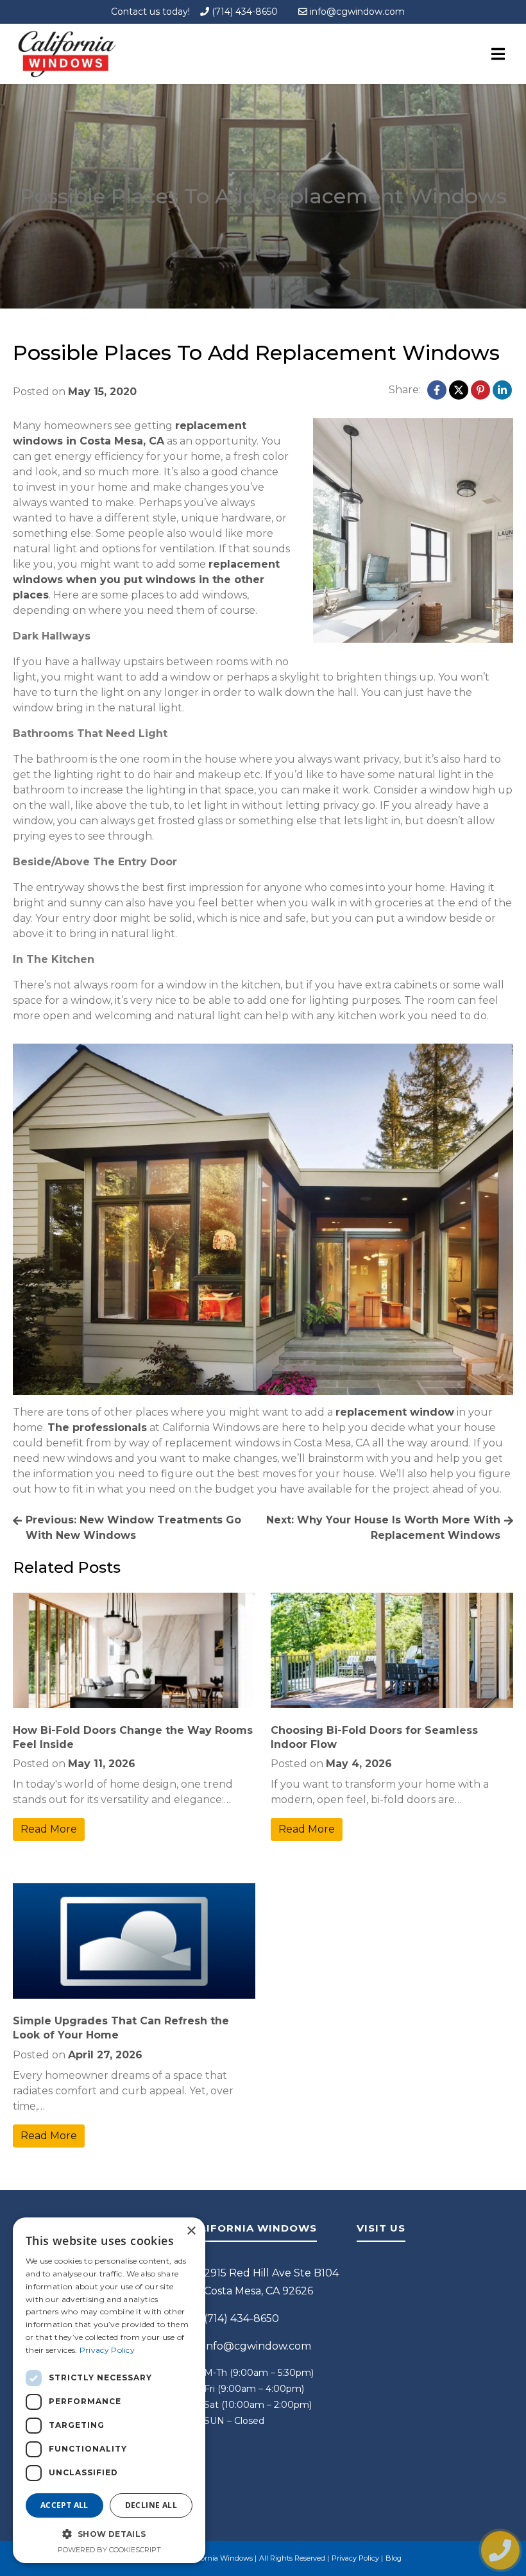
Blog (394, 2558)
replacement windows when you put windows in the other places (146, 580)
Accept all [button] (64, 2505)
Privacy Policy (355, 2558)
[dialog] (109, 2390)
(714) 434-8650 (243, 12)
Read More (49, 1829)
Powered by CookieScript (109, 2550)
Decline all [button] (151, 2505)
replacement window (395, 1412)
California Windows (219, 2558)
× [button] (191, 2231)
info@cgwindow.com (356, 12)
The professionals (97, 1428)
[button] (109, 2534)
